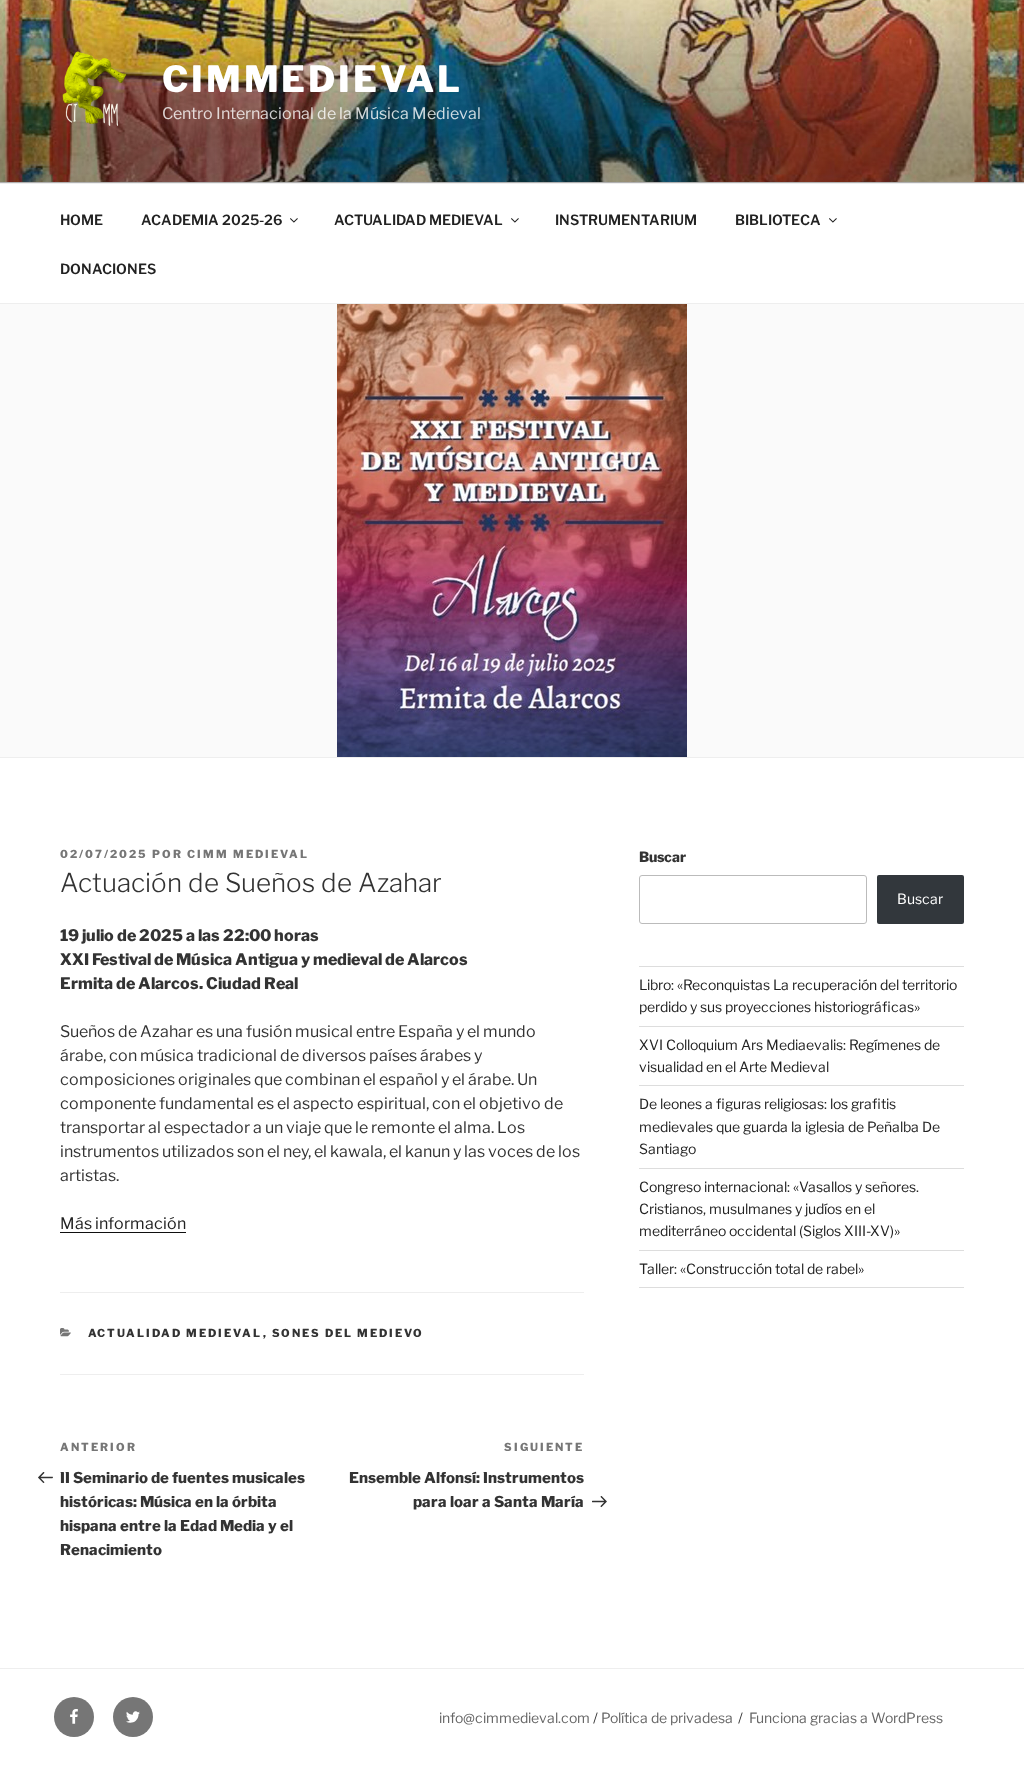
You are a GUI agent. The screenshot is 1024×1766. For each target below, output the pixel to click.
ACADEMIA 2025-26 (211, 219)
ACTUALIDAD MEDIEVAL (418, 219)
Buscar (662, 856)
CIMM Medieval (248, 854)
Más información (123, 1223)
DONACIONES (108, 268)
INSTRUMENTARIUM (626, 219)
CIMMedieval (312, 79)
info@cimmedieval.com (514, 1717)
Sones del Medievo (348, 1333)
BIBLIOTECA (778, 219)
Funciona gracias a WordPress (846, 1717)
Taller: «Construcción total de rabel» (751, 1268)
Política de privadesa (667, 1717)
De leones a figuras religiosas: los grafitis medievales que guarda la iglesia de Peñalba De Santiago (789, 1126)
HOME (81, 219)
